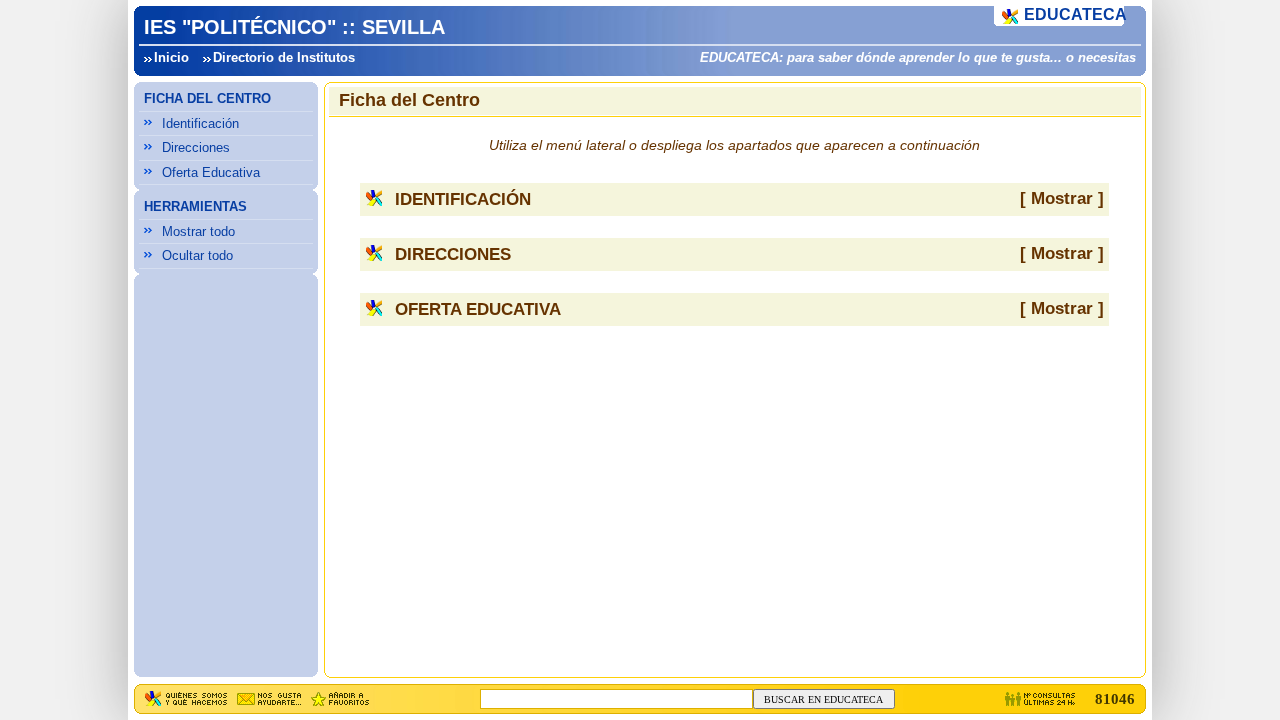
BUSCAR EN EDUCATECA (823, 699)
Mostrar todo (198, 231)
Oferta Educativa (211, 172)
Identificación (200, 123)
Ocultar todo (197, 255)
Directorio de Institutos (284, 57)
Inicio (171, 57)
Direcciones (196, 147)
